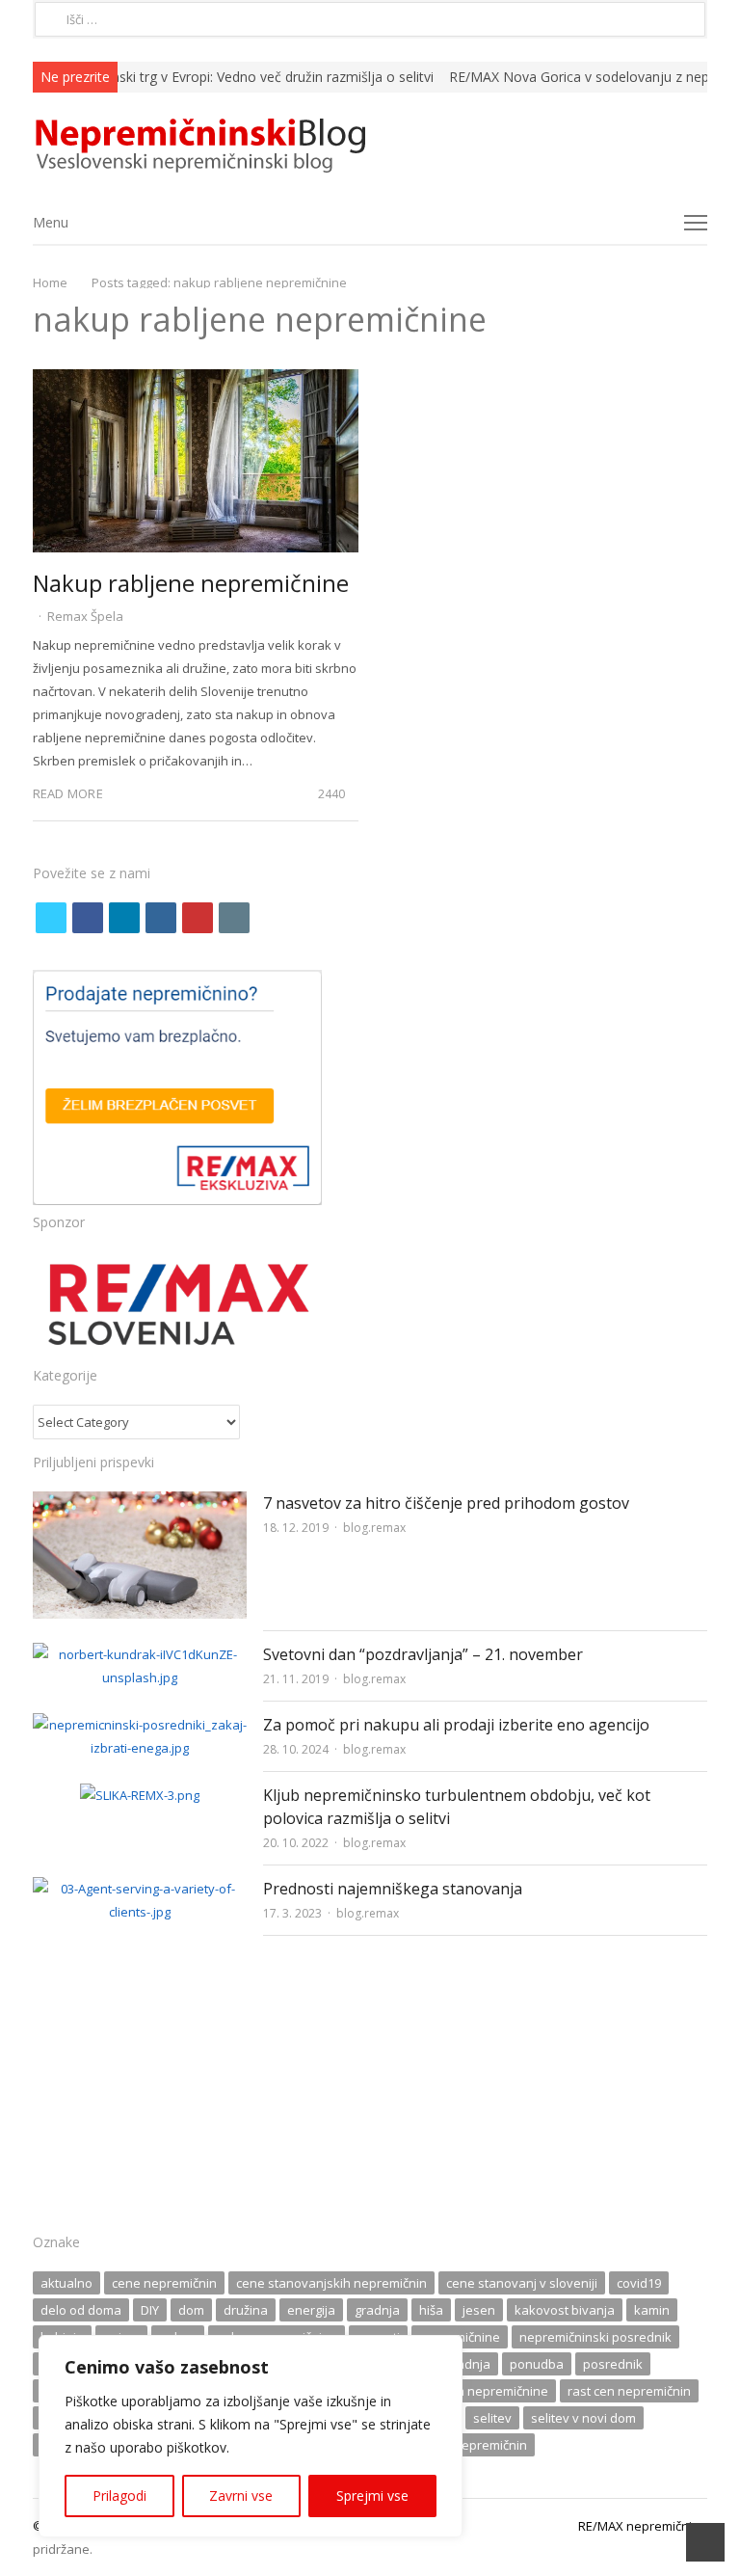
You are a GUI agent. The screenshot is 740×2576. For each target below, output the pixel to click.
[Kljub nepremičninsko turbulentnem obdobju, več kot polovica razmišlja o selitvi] (140, 1795)
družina (246, 2310)
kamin (652, 2310)
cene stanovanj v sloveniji (522, 2283)
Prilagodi (119, 2495)
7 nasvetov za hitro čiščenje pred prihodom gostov (446, 1503)
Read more (68, 793)
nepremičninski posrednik (595, 2337)
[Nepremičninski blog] (370, 146)
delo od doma (81, 2310)
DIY (150, 2310)
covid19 (639, 2283)
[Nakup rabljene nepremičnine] (196, 381)
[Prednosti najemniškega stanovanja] (140, 1889)
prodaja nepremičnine (483, 2391)
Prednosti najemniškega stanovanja (393, 1889)
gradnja (377, 2310)
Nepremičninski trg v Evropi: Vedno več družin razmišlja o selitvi (237, 77)
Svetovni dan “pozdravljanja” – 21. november (423, 1654)
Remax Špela (85, 616)
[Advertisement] (370, 2090)
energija (311, 2310)
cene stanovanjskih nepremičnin (331, 2283)
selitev (492, 2418)
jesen (479, 2310)
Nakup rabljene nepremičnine (191, 583)
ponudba (537, 2364)
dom (191, 2310)
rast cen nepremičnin (629, 2391)
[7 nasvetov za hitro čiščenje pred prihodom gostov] (140, 1503)
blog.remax (374, 1528)
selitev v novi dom (583, 2418)
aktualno (66, 2283)
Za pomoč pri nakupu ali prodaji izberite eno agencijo (456, 1725)
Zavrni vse (241, 2495)
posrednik (613, 2364)
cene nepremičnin (164, 2283)
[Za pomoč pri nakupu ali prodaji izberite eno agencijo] (140, 1725)
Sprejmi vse (372, 2495)
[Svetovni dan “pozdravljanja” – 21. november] (140, 1654)
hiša (431, 2310)
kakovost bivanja (565, 2310)
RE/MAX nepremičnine (643, 2526)
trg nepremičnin (481, 2445)
